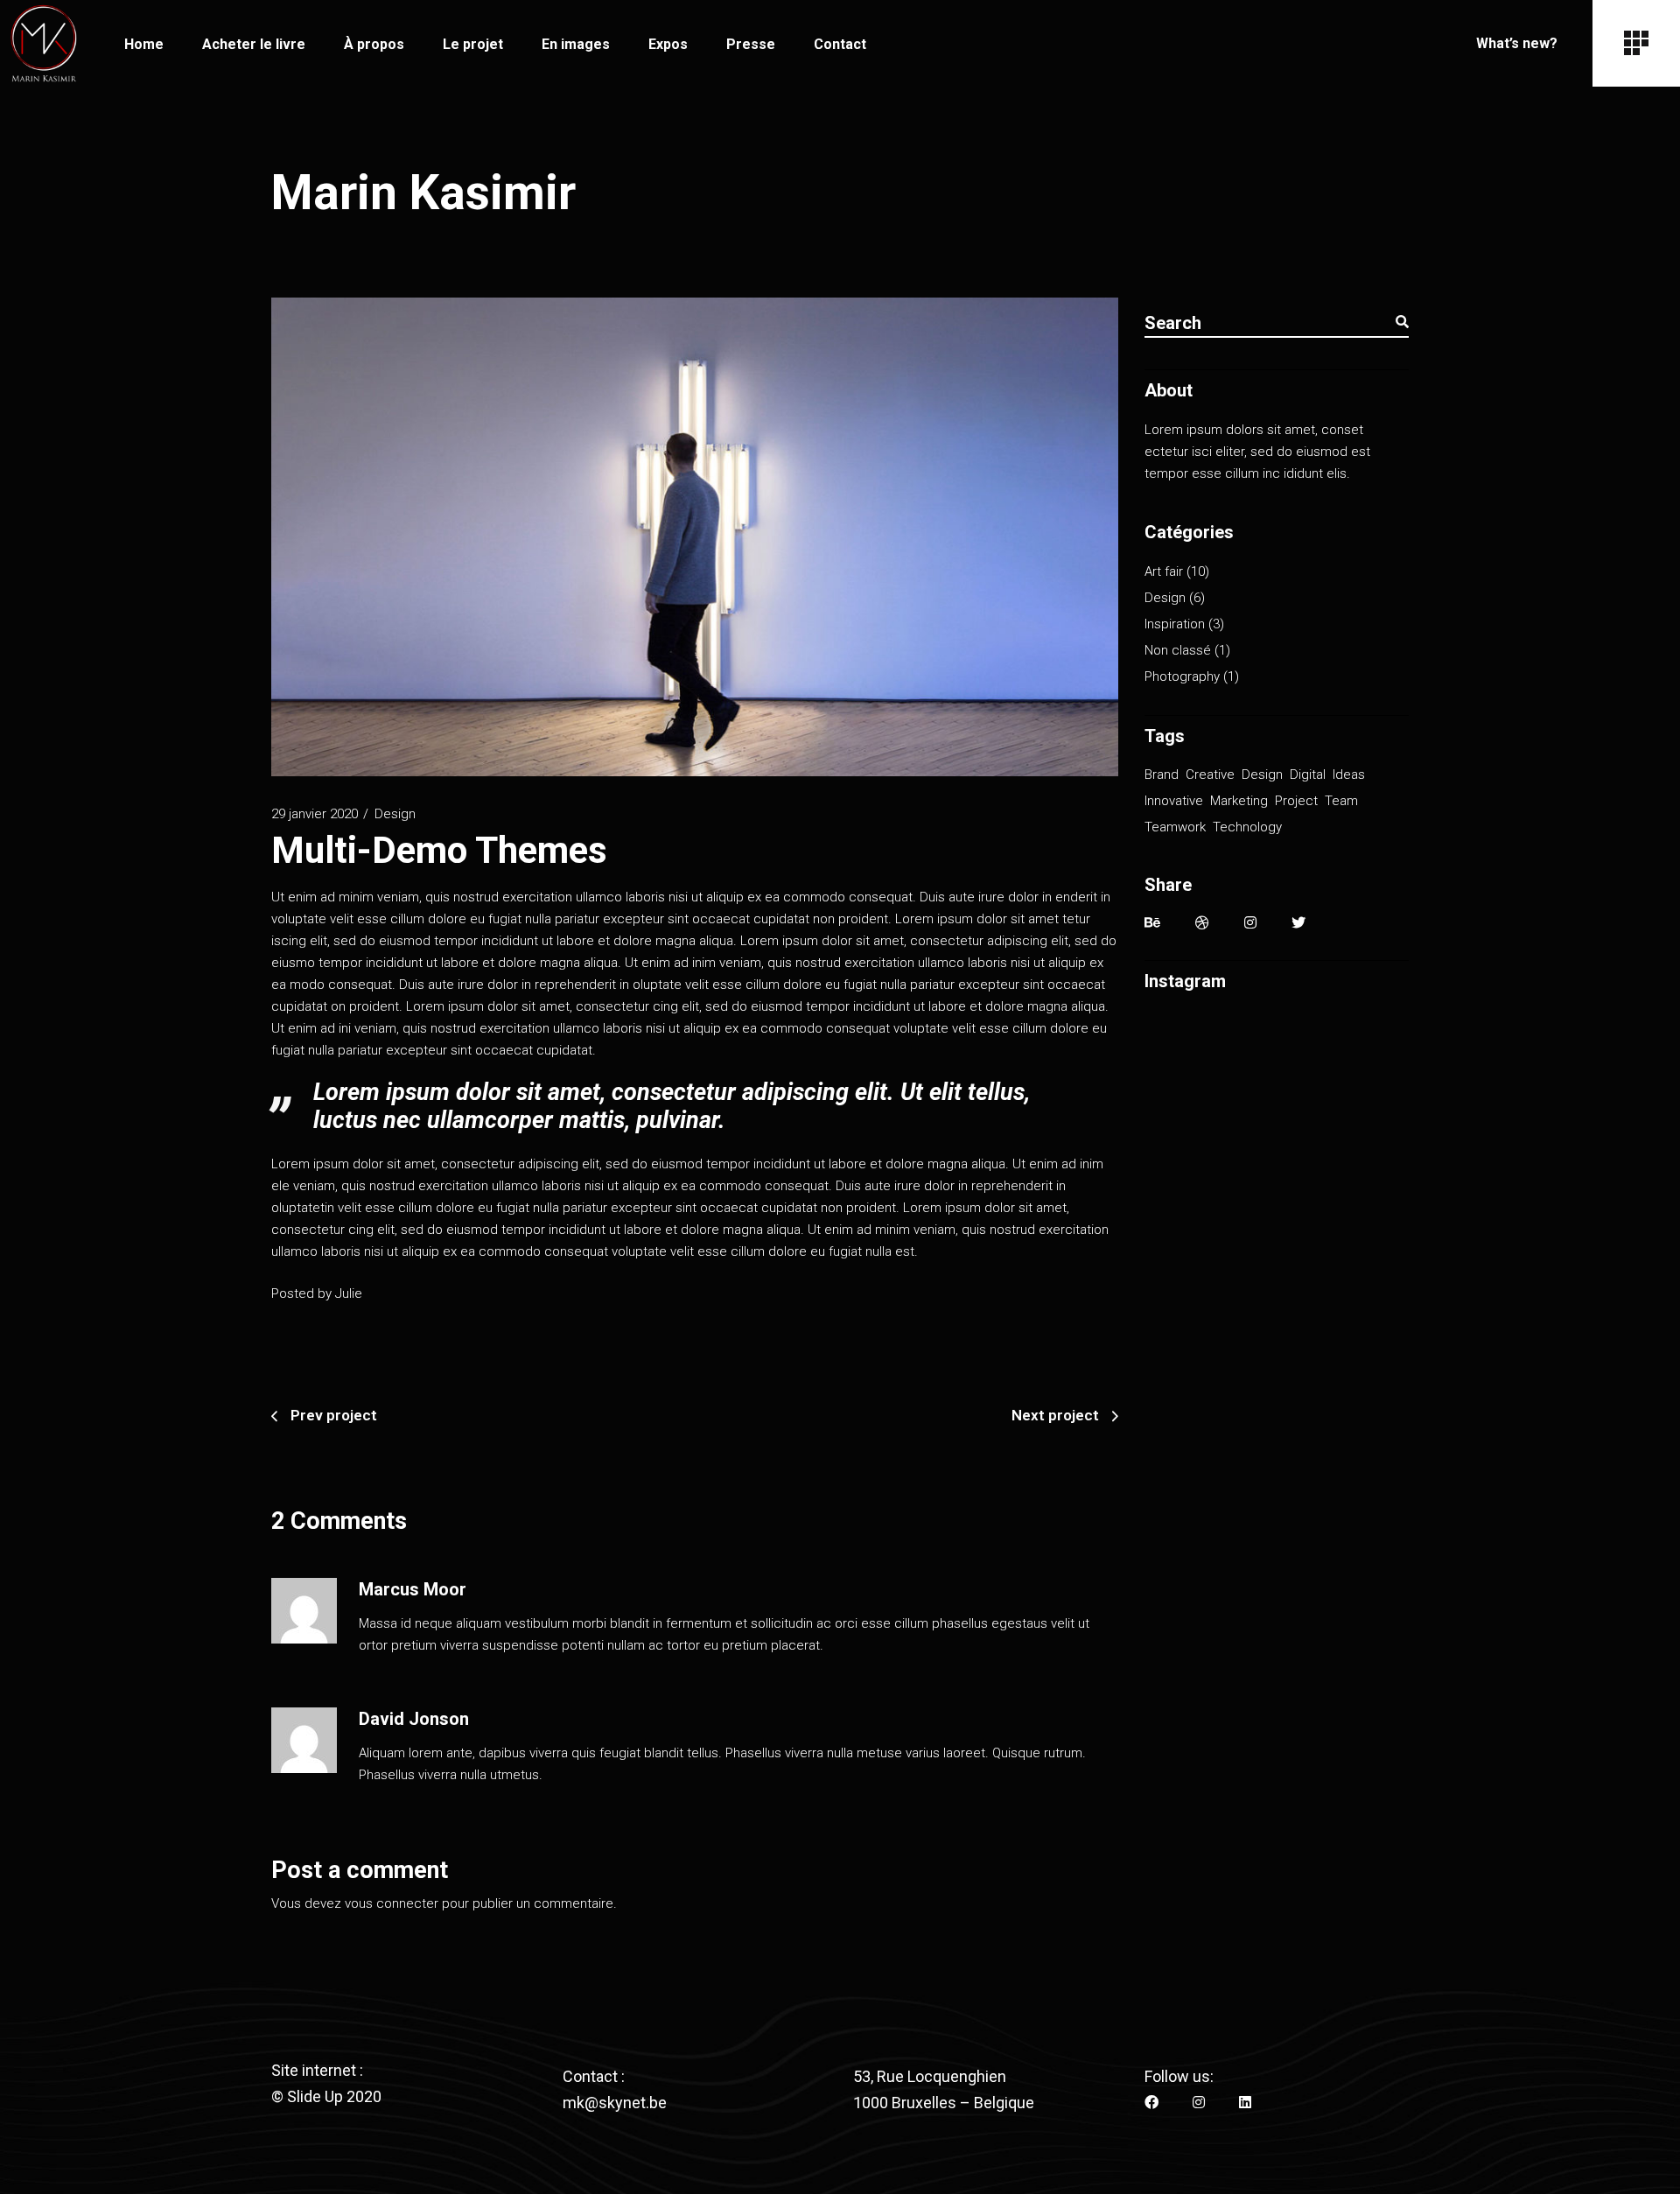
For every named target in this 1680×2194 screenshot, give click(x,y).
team (1341, 801)
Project (1296, 801)
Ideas (1349, 775)
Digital (1308, 775)
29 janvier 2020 (315, 814)
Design (395, 814)
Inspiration (1175, 624)
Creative (1210, 775)
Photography (1182, 676)
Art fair (1164, 571)
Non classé (1178, 650)
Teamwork (1175, 827)
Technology (1247, 827)
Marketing (1239, 801)
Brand (1162, 775)
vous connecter (392, 1903)
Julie (349, 1293)
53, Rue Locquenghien (930, 2076)
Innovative (1174, 801)
